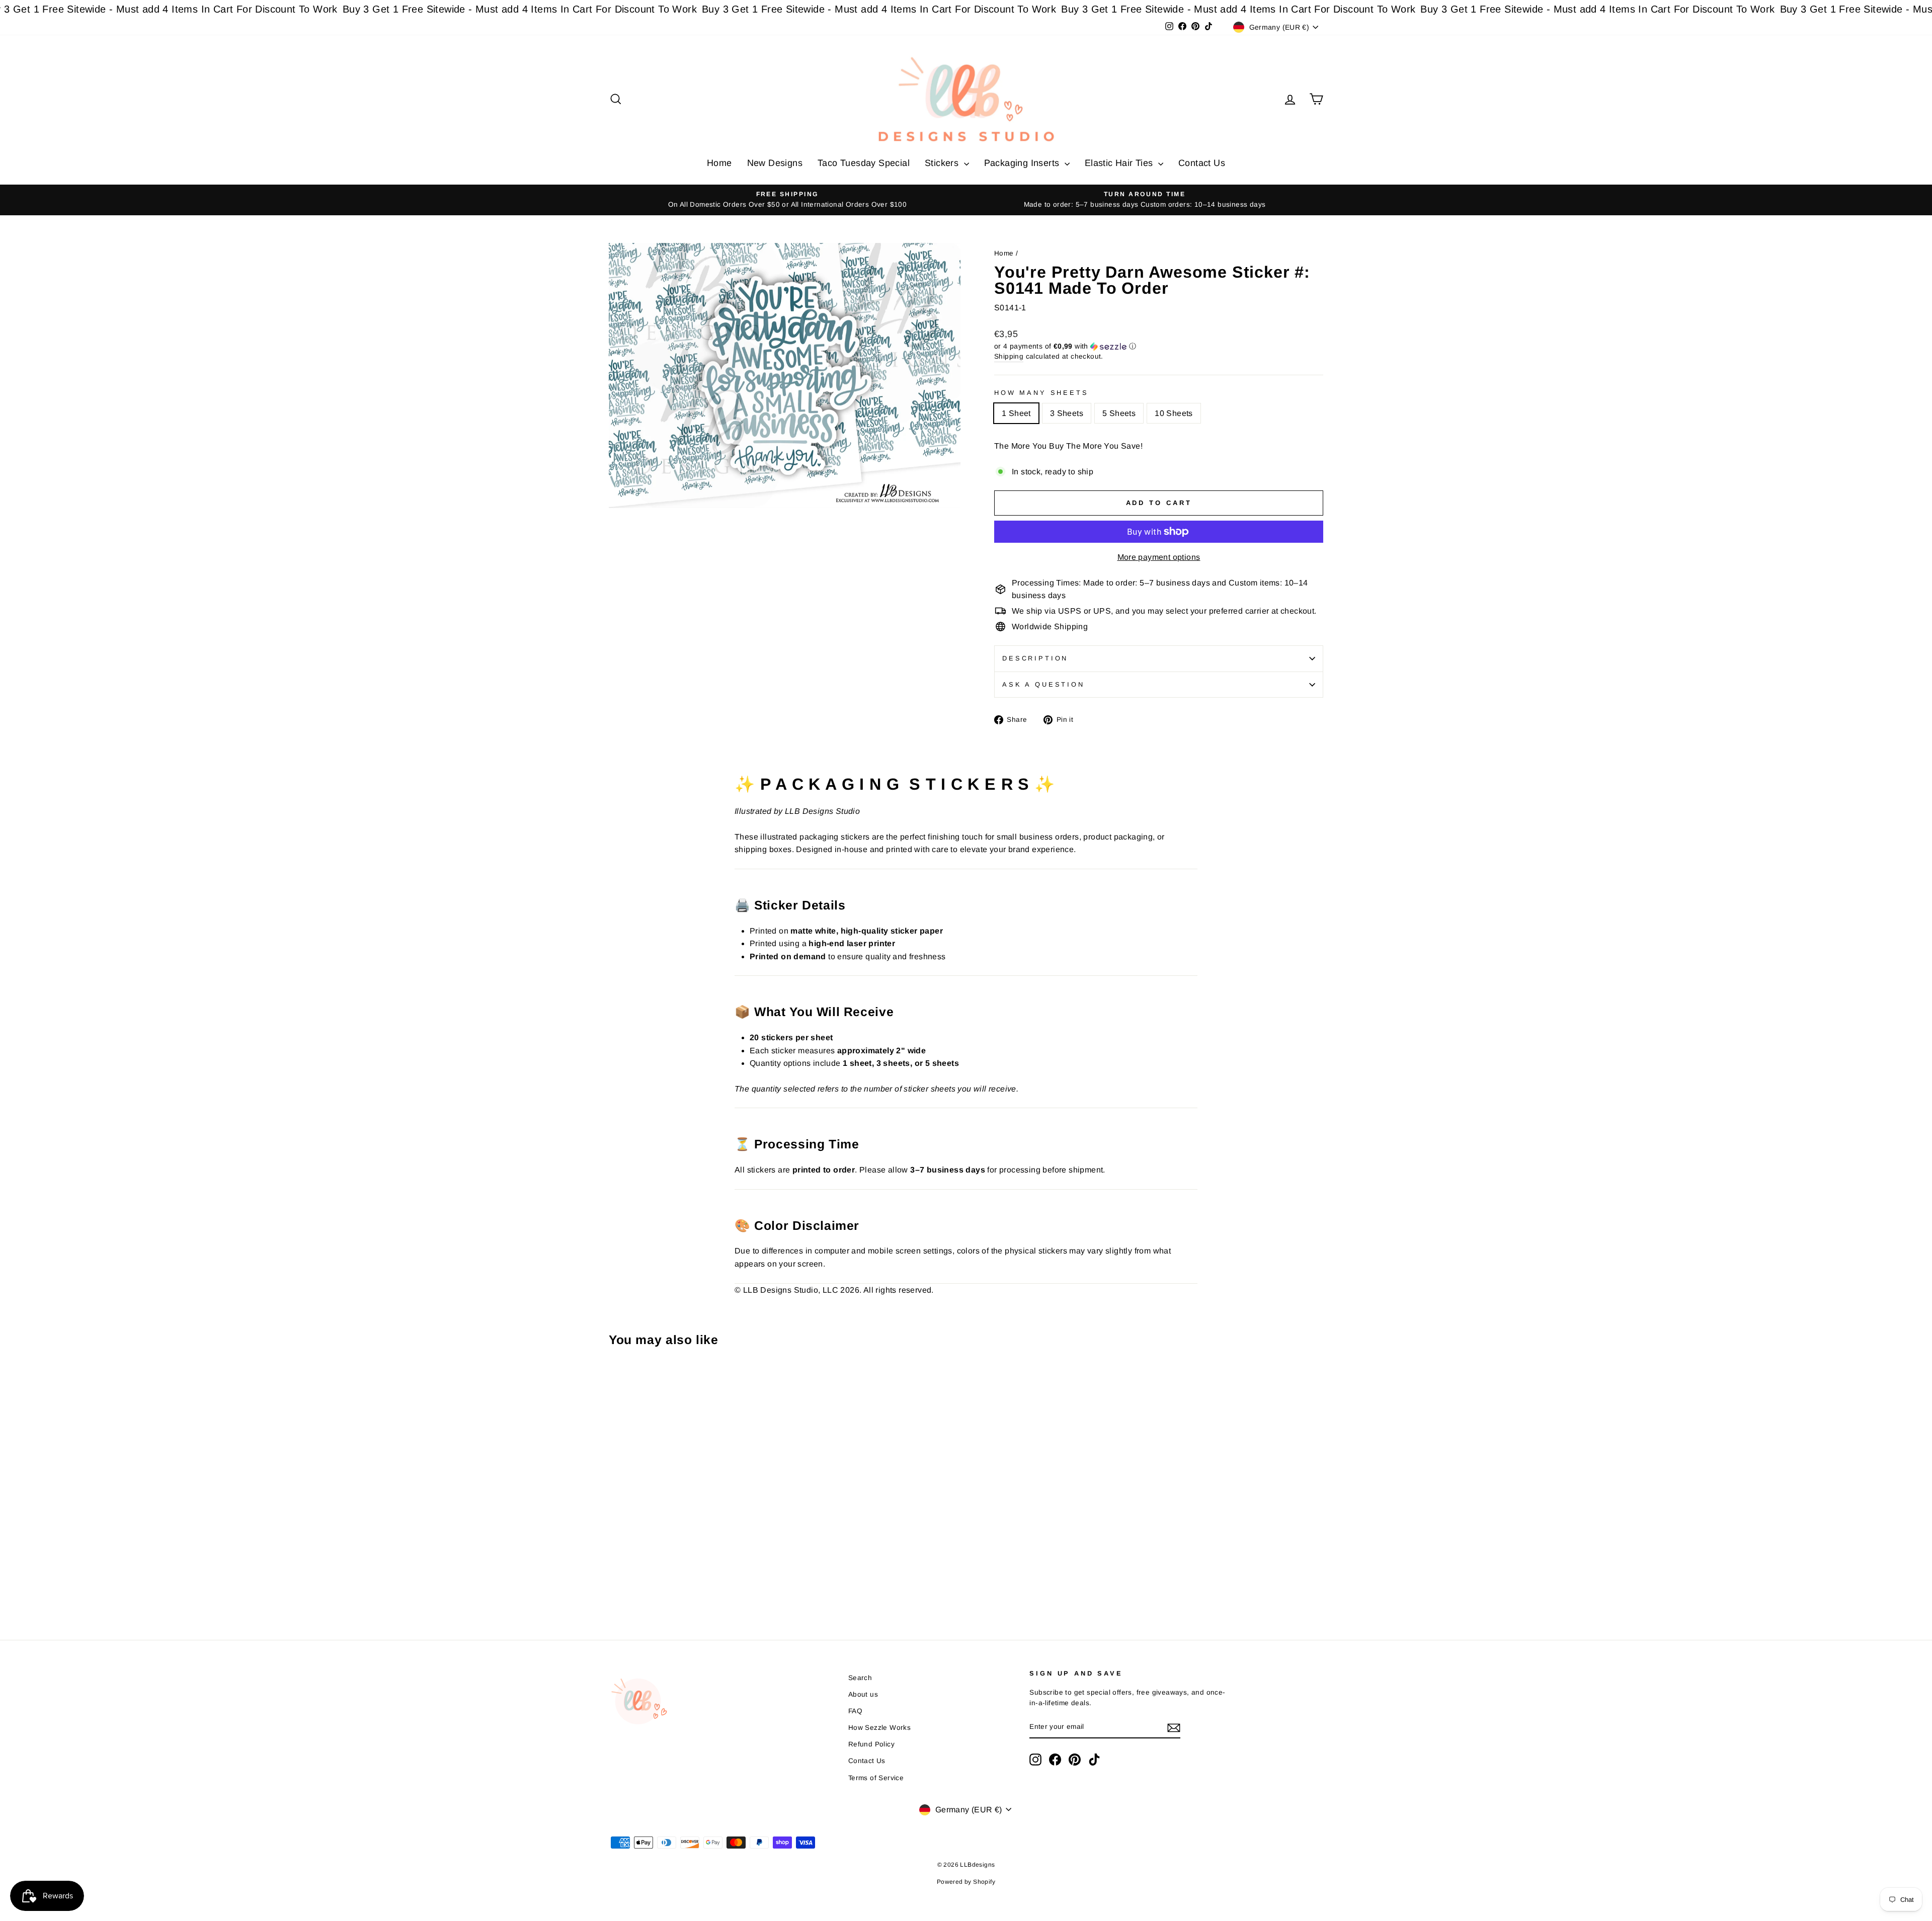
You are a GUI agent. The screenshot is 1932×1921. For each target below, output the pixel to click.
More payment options (1159, 557)
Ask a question (1043, 684)
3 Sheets (1067, 413)
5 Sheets (1119, 413)
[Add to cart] (619, 1382)
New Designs (775, 163)
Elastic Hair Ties (1120, 163)
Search (860, 1678)
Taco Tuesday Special (864, 163)
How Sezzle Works (879, 1728)
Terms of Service (876, 1778)
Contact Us (1202, 163)
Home (719, 163)
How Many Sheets (1041, 393)
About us (863, 1694)
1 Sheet (1016, 413)
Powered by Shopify (966, 1882)
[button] (1159, 346)
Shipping (1009, 356)
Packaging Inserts (1023, 163)
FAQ (855, 1711)
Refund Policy (871, 1744)
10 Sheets (1174, 413)
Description (1035, 658)
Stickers (943, 163)
